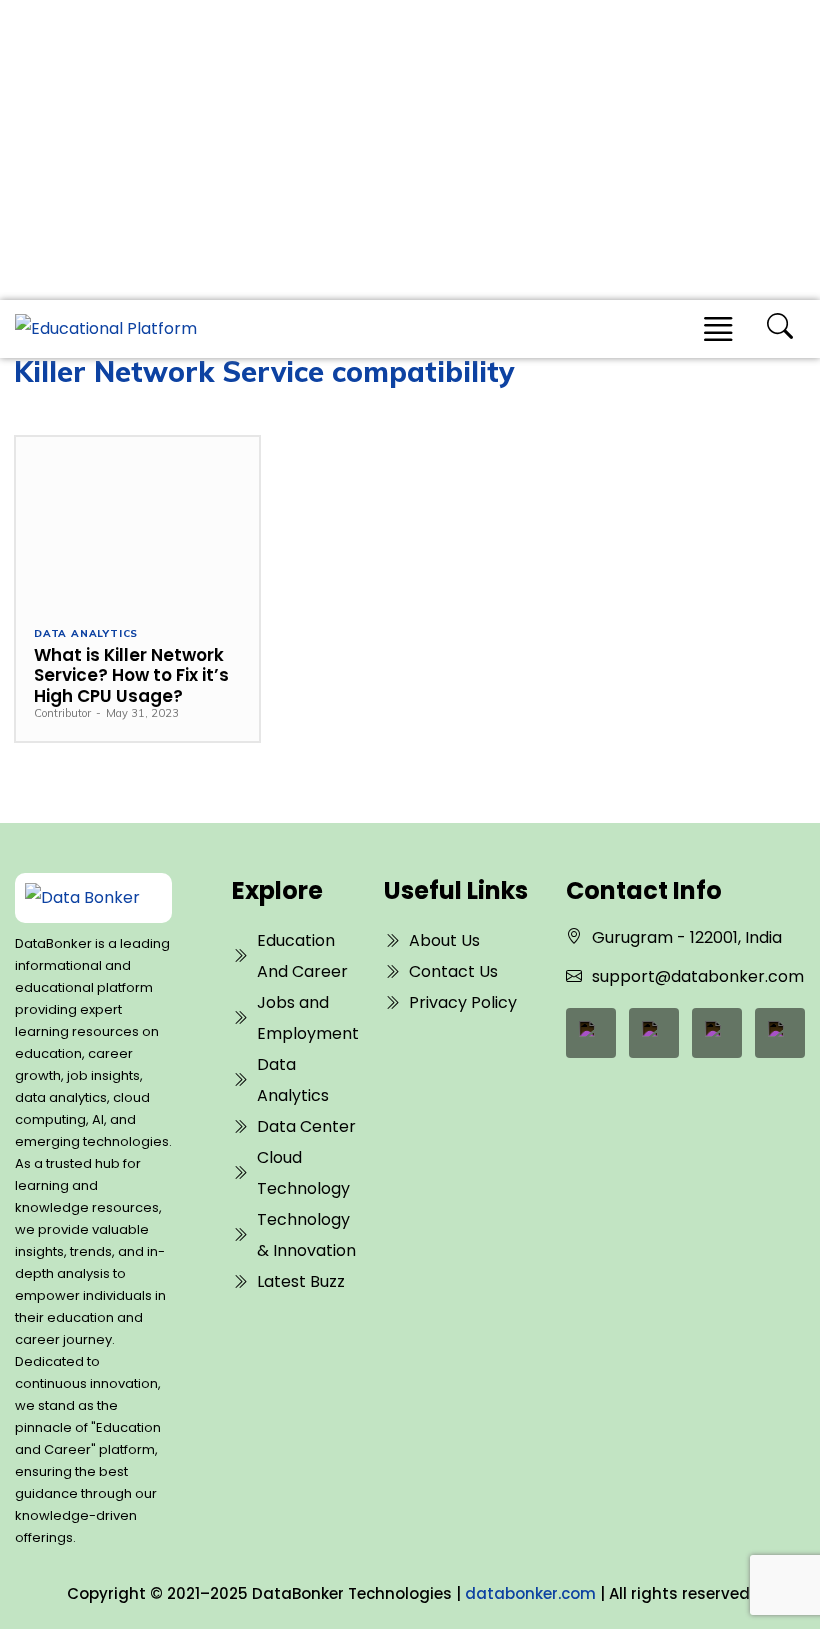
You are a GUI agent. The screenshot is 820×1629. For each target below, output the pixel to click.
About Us (444, 940)
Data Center (306, 1126)
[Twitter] (717, 1033)
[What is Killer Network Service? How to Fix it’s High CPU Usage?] (137, 522)
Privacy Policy (463, 1002)
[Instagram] (780, 1033)
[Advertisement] (410, 150)
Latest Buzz (301, 1281)
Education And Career (302, 956)
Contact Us (453, 971)
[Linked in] (654, 1033)
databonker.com (530, 1593)
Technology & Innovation (306, 1235)
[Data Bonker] (86, 898)
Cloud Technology (303, 1173)
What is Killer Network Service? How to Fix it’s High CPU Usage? (131, 675)
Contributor (62, 713)
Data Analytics (86, 634)
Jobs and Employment (308, 1018)
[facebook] (591, 1033)
